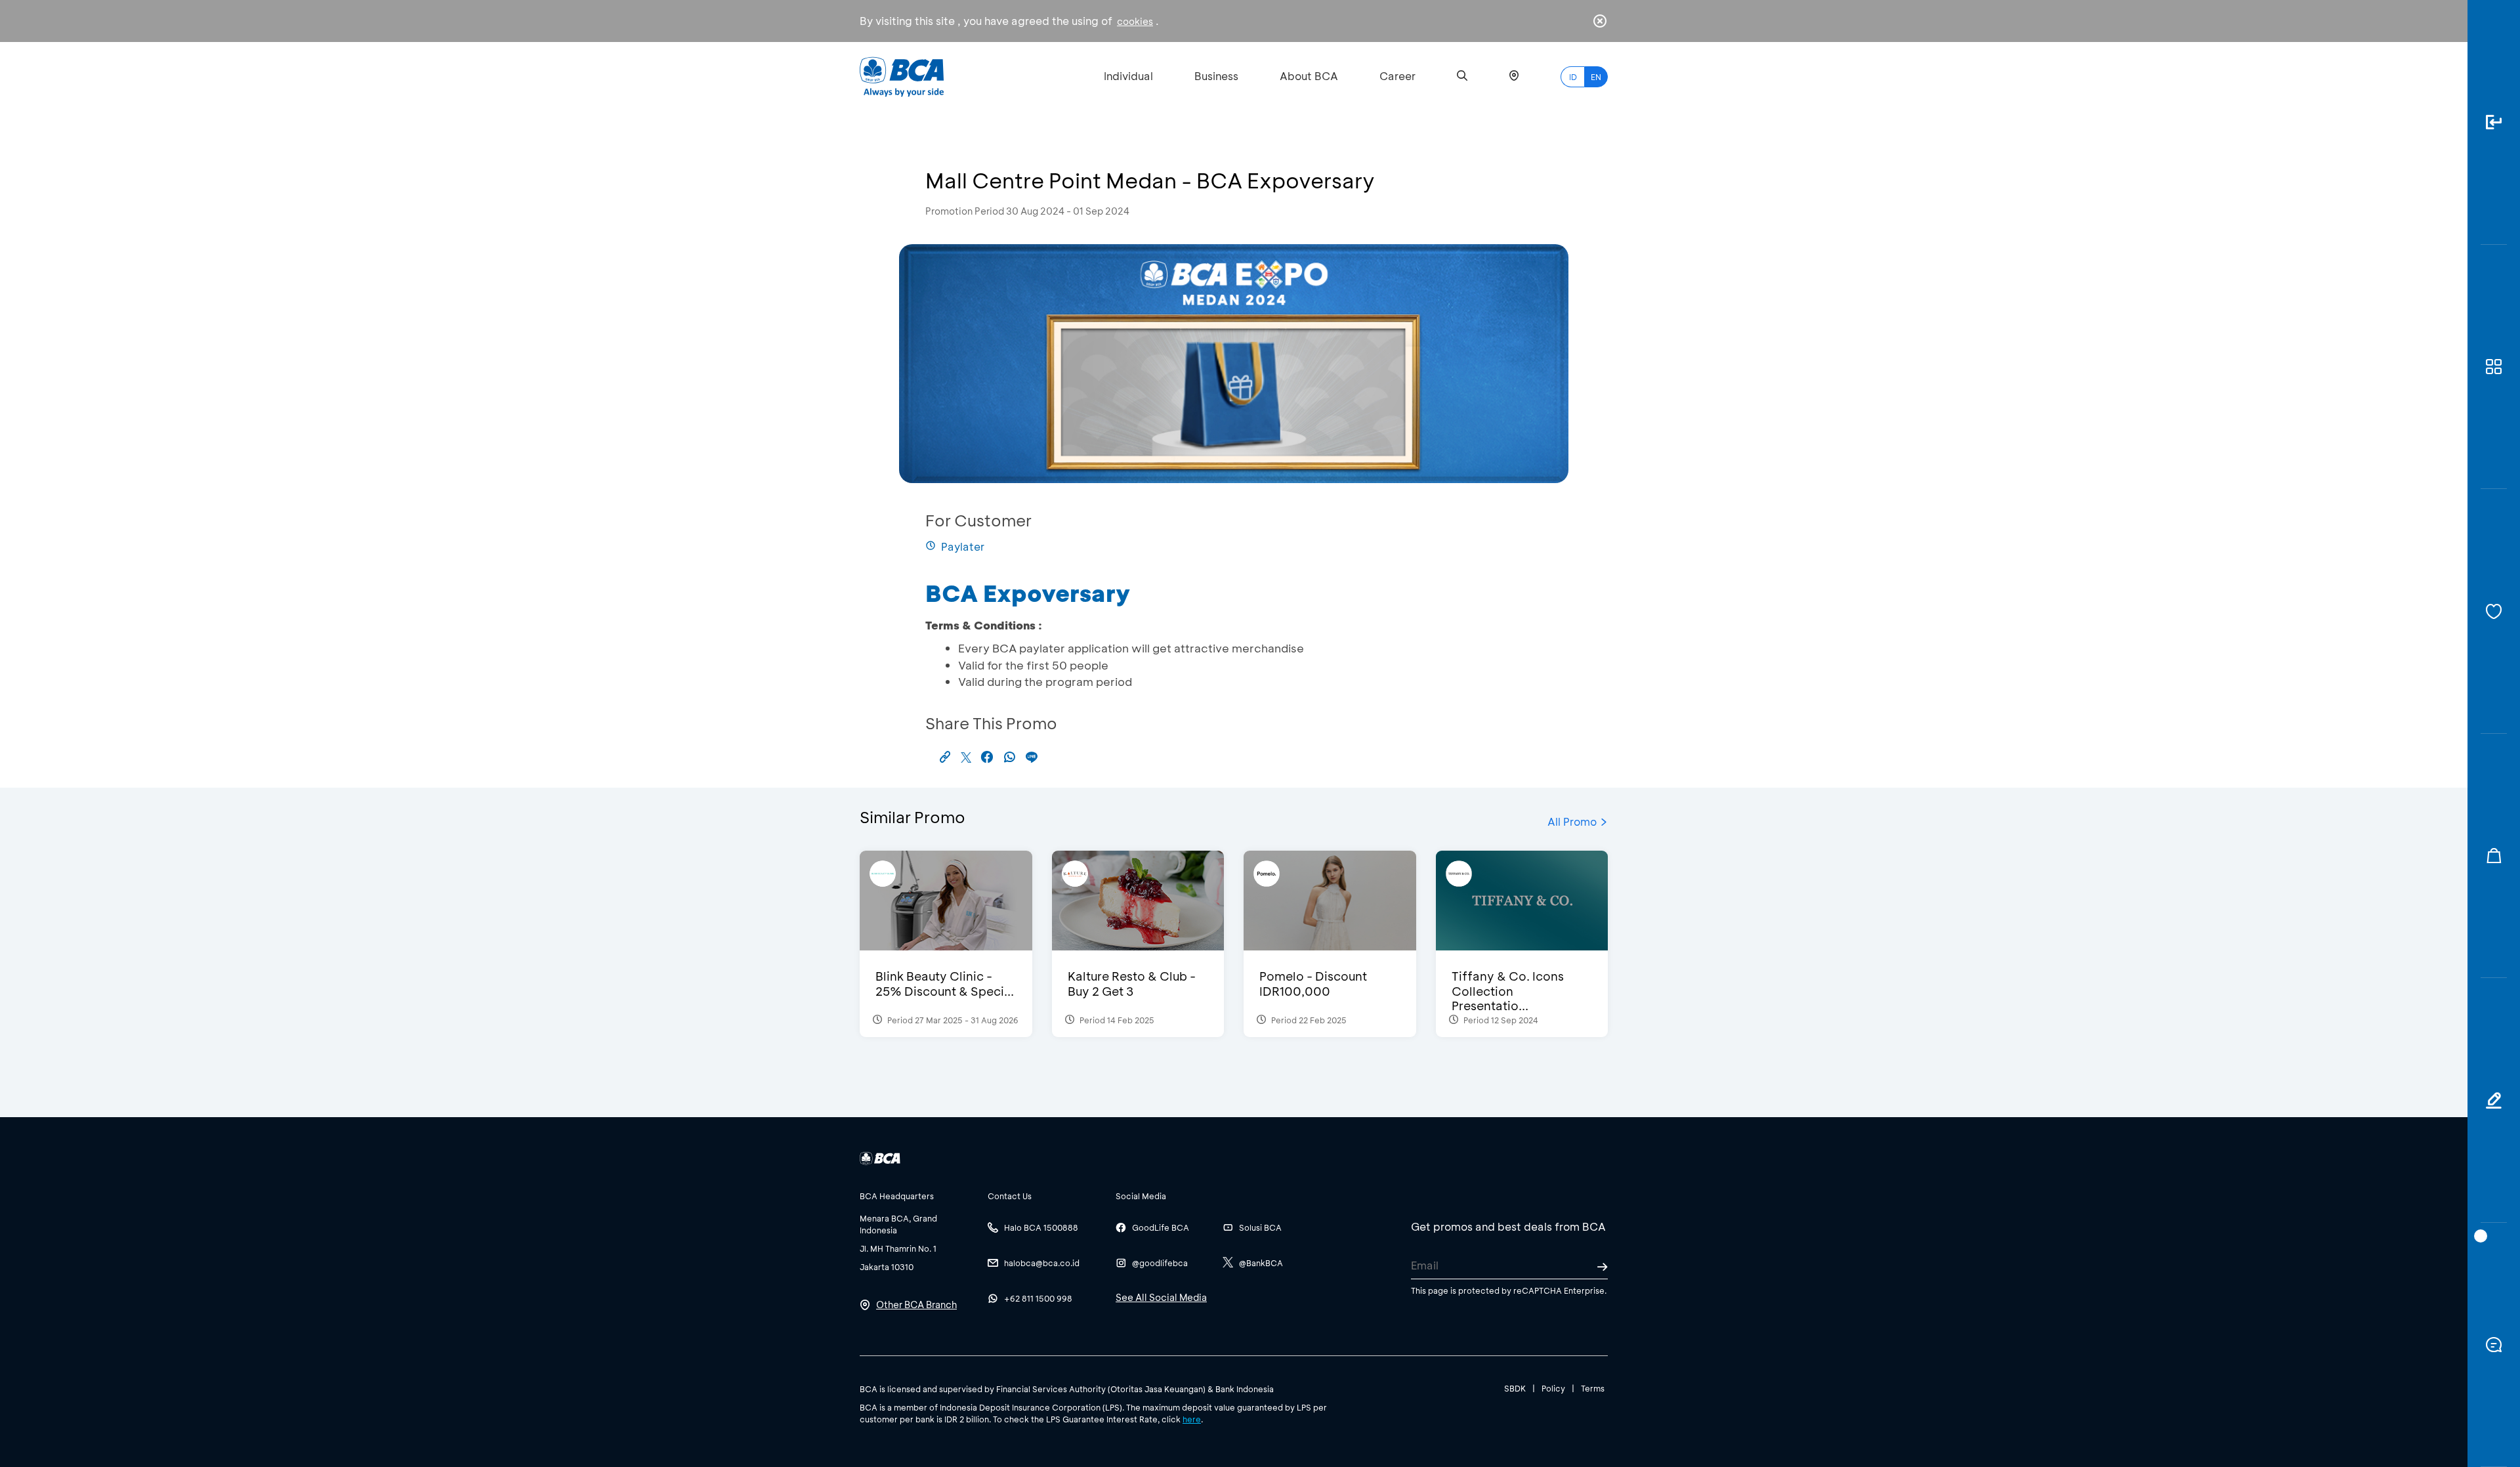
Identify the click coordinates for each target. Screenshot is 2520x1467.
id (1573, 77)
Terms (1593, 1388)
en (1596, 77)
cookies (1135, 21)
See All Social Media (1161, 1297)
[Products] (2494, 367)
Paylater (963, 546)
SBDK (1515, 1388)
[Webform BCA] (2494, 1100)
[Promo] (2494, 856)
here (1192, 1419)
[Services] (2494, 611)
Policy (1553, 1388)
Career (1397, 76)
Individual (1128, 76)
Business (1216, 76)
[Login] (2494, 122)
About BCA (1309, 76)
